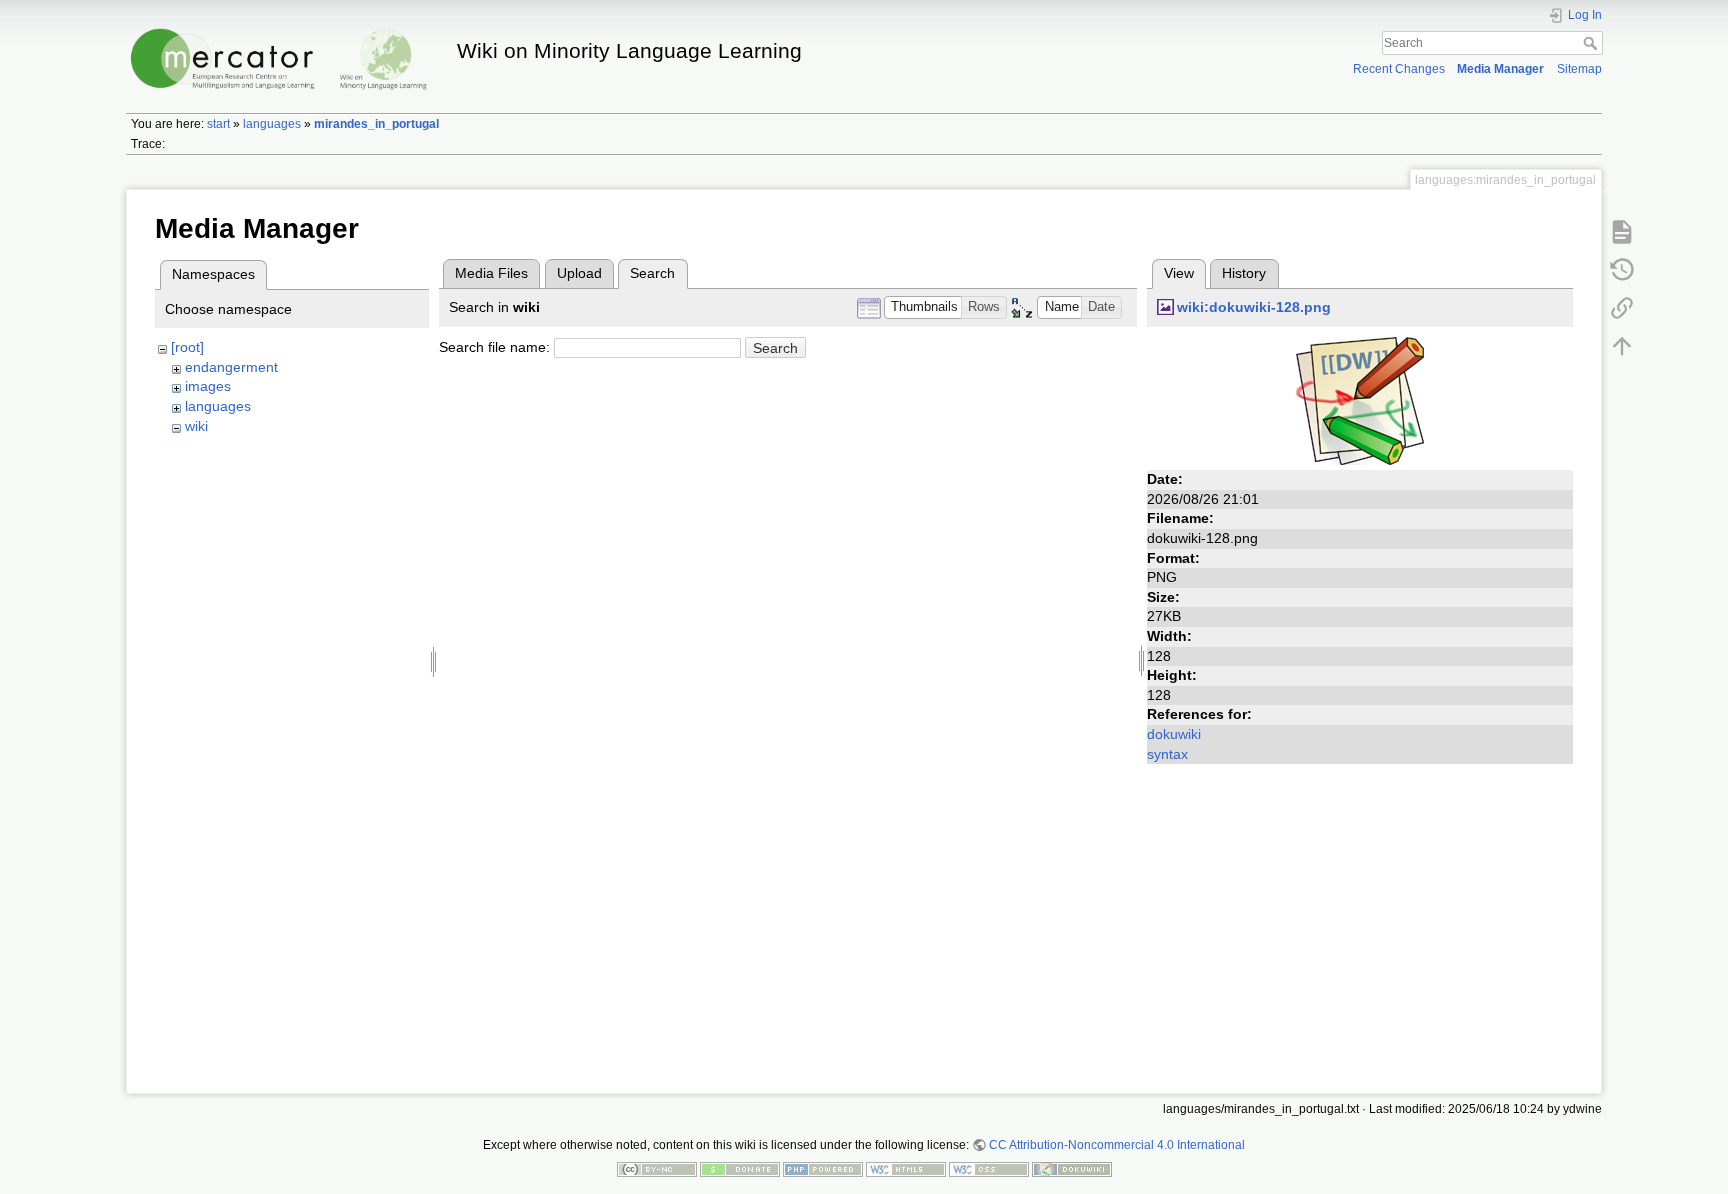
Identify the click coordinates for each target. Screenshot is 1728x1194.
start (218, 124)
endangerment (231, 367)
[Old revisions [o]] (1622, 269)
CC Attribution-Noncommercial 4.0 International (1117, 1145)
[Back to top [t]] (1622, 345)
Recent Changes (1399, 69)
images (208, 386)
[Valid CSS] (989, 1169)
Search (1592, 43)
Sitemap (1579, 69)
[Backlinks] (1622, 307)
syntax (1167, 754)
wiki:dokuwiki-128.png (1254, 307)
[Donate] (740, 1169)
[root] (187, 347)
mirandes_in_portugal (376, 124)
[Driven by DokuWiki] (1072, 1169)
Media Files (491, 273)
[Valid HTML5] (906, 1169)
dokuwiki (1174, 734)
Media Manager (1500, 69)
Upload (579, 273)
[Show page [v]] (1622, 231)
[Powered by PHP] (823, 1169)
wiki (196, 426)
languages (272, 124)
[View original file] (1360, 400)
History (1244, 273)
